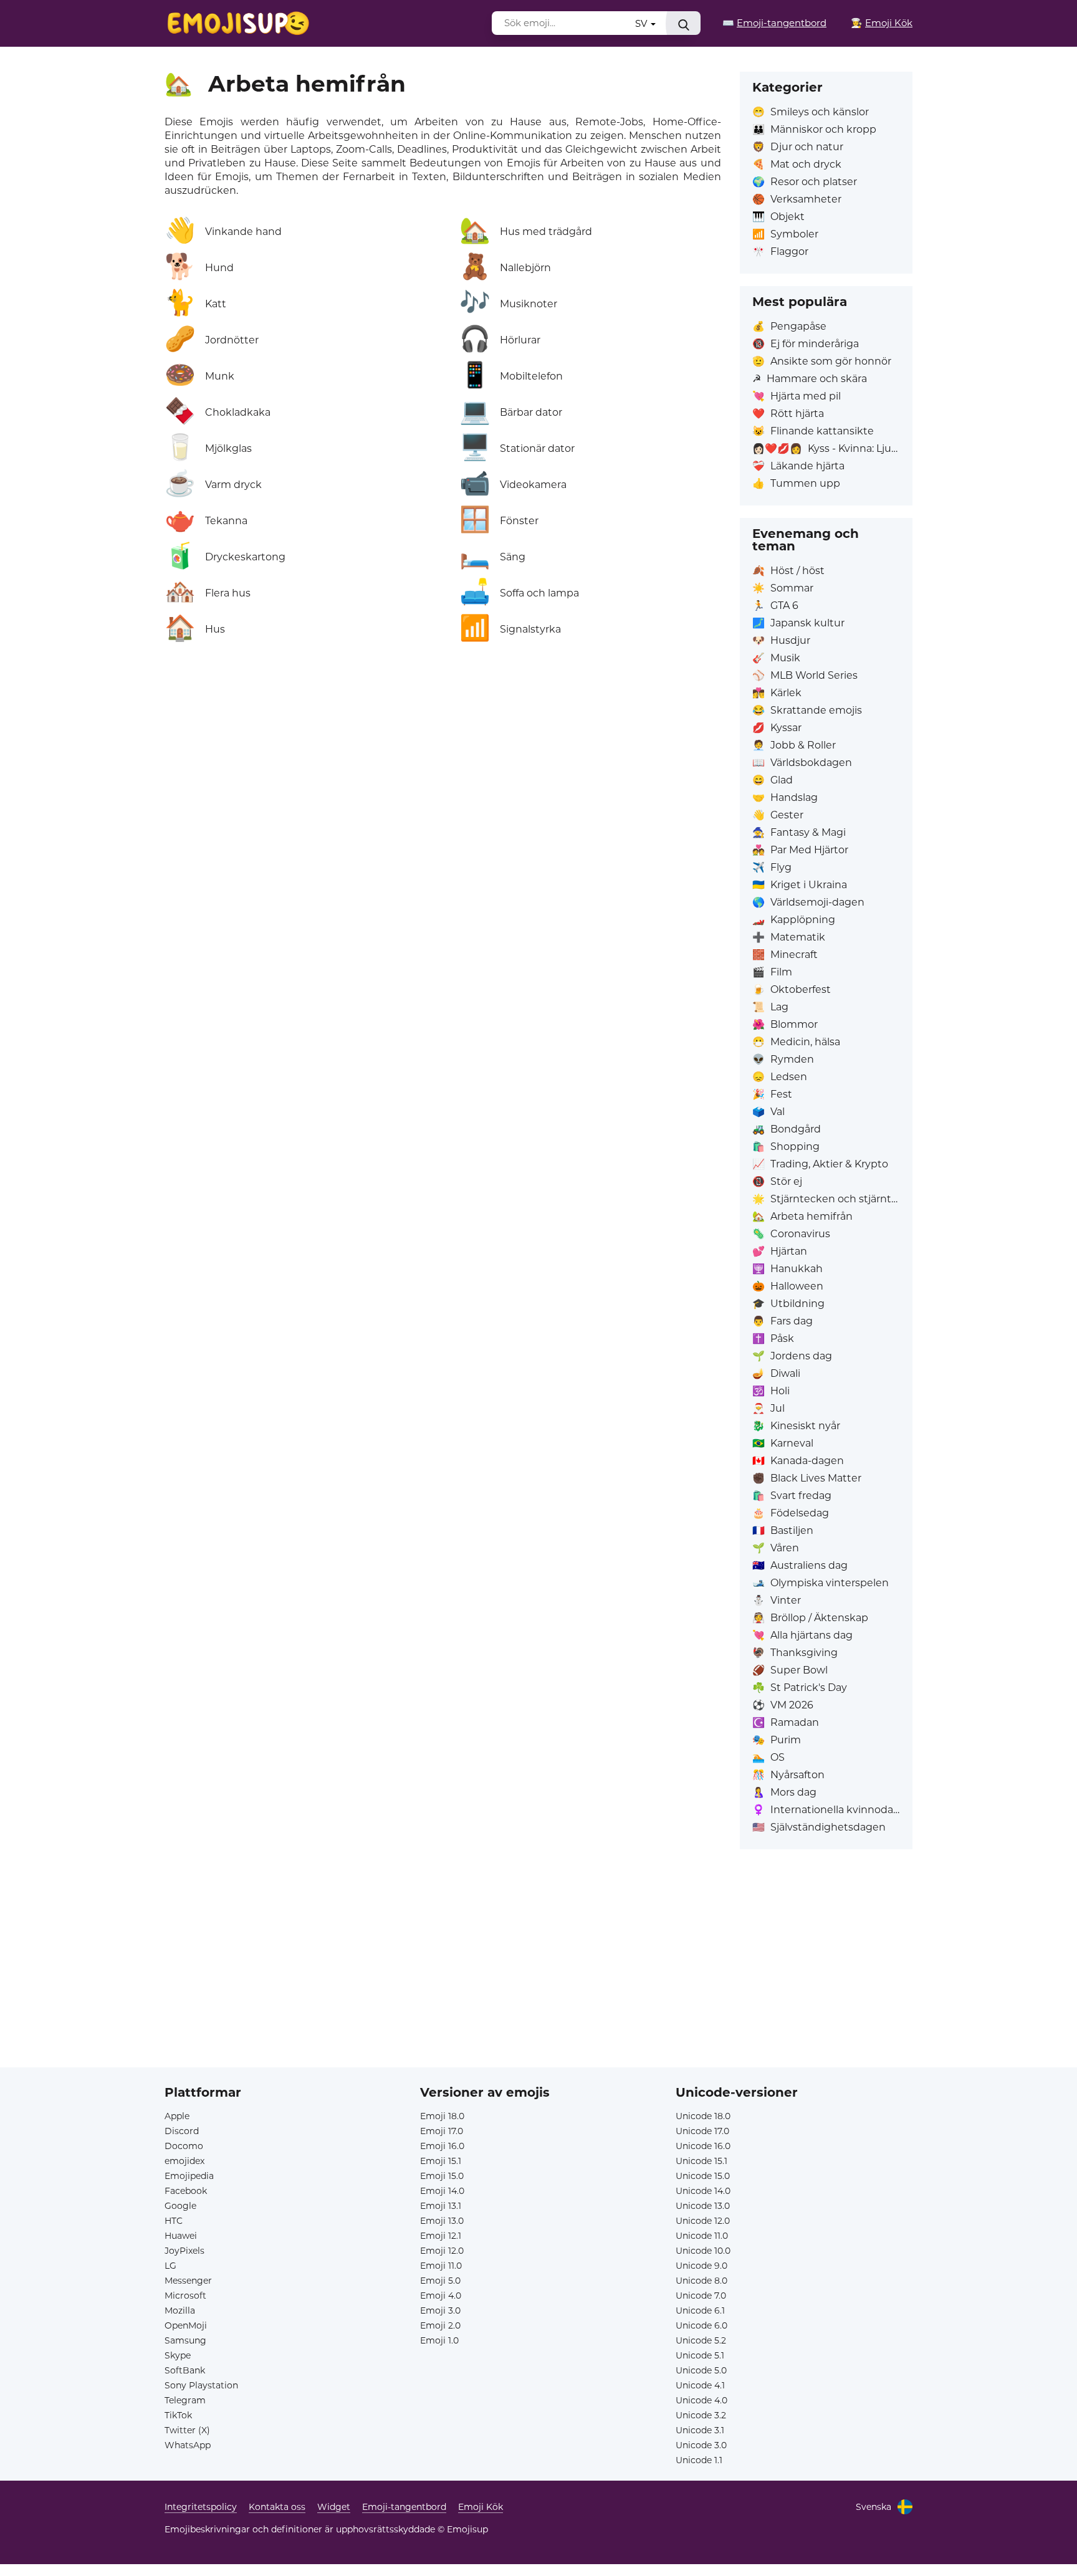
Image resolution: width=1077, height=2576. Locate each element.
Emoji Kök (481, 2507)
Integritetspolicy (201, 2507)
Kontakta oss (277, 2507)
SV (642, 23)
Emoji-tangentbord (404, 2507)
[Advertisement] (538, 1980)
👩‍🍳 (882, 23)
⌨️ (774, 23)
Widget (334, 2507)
